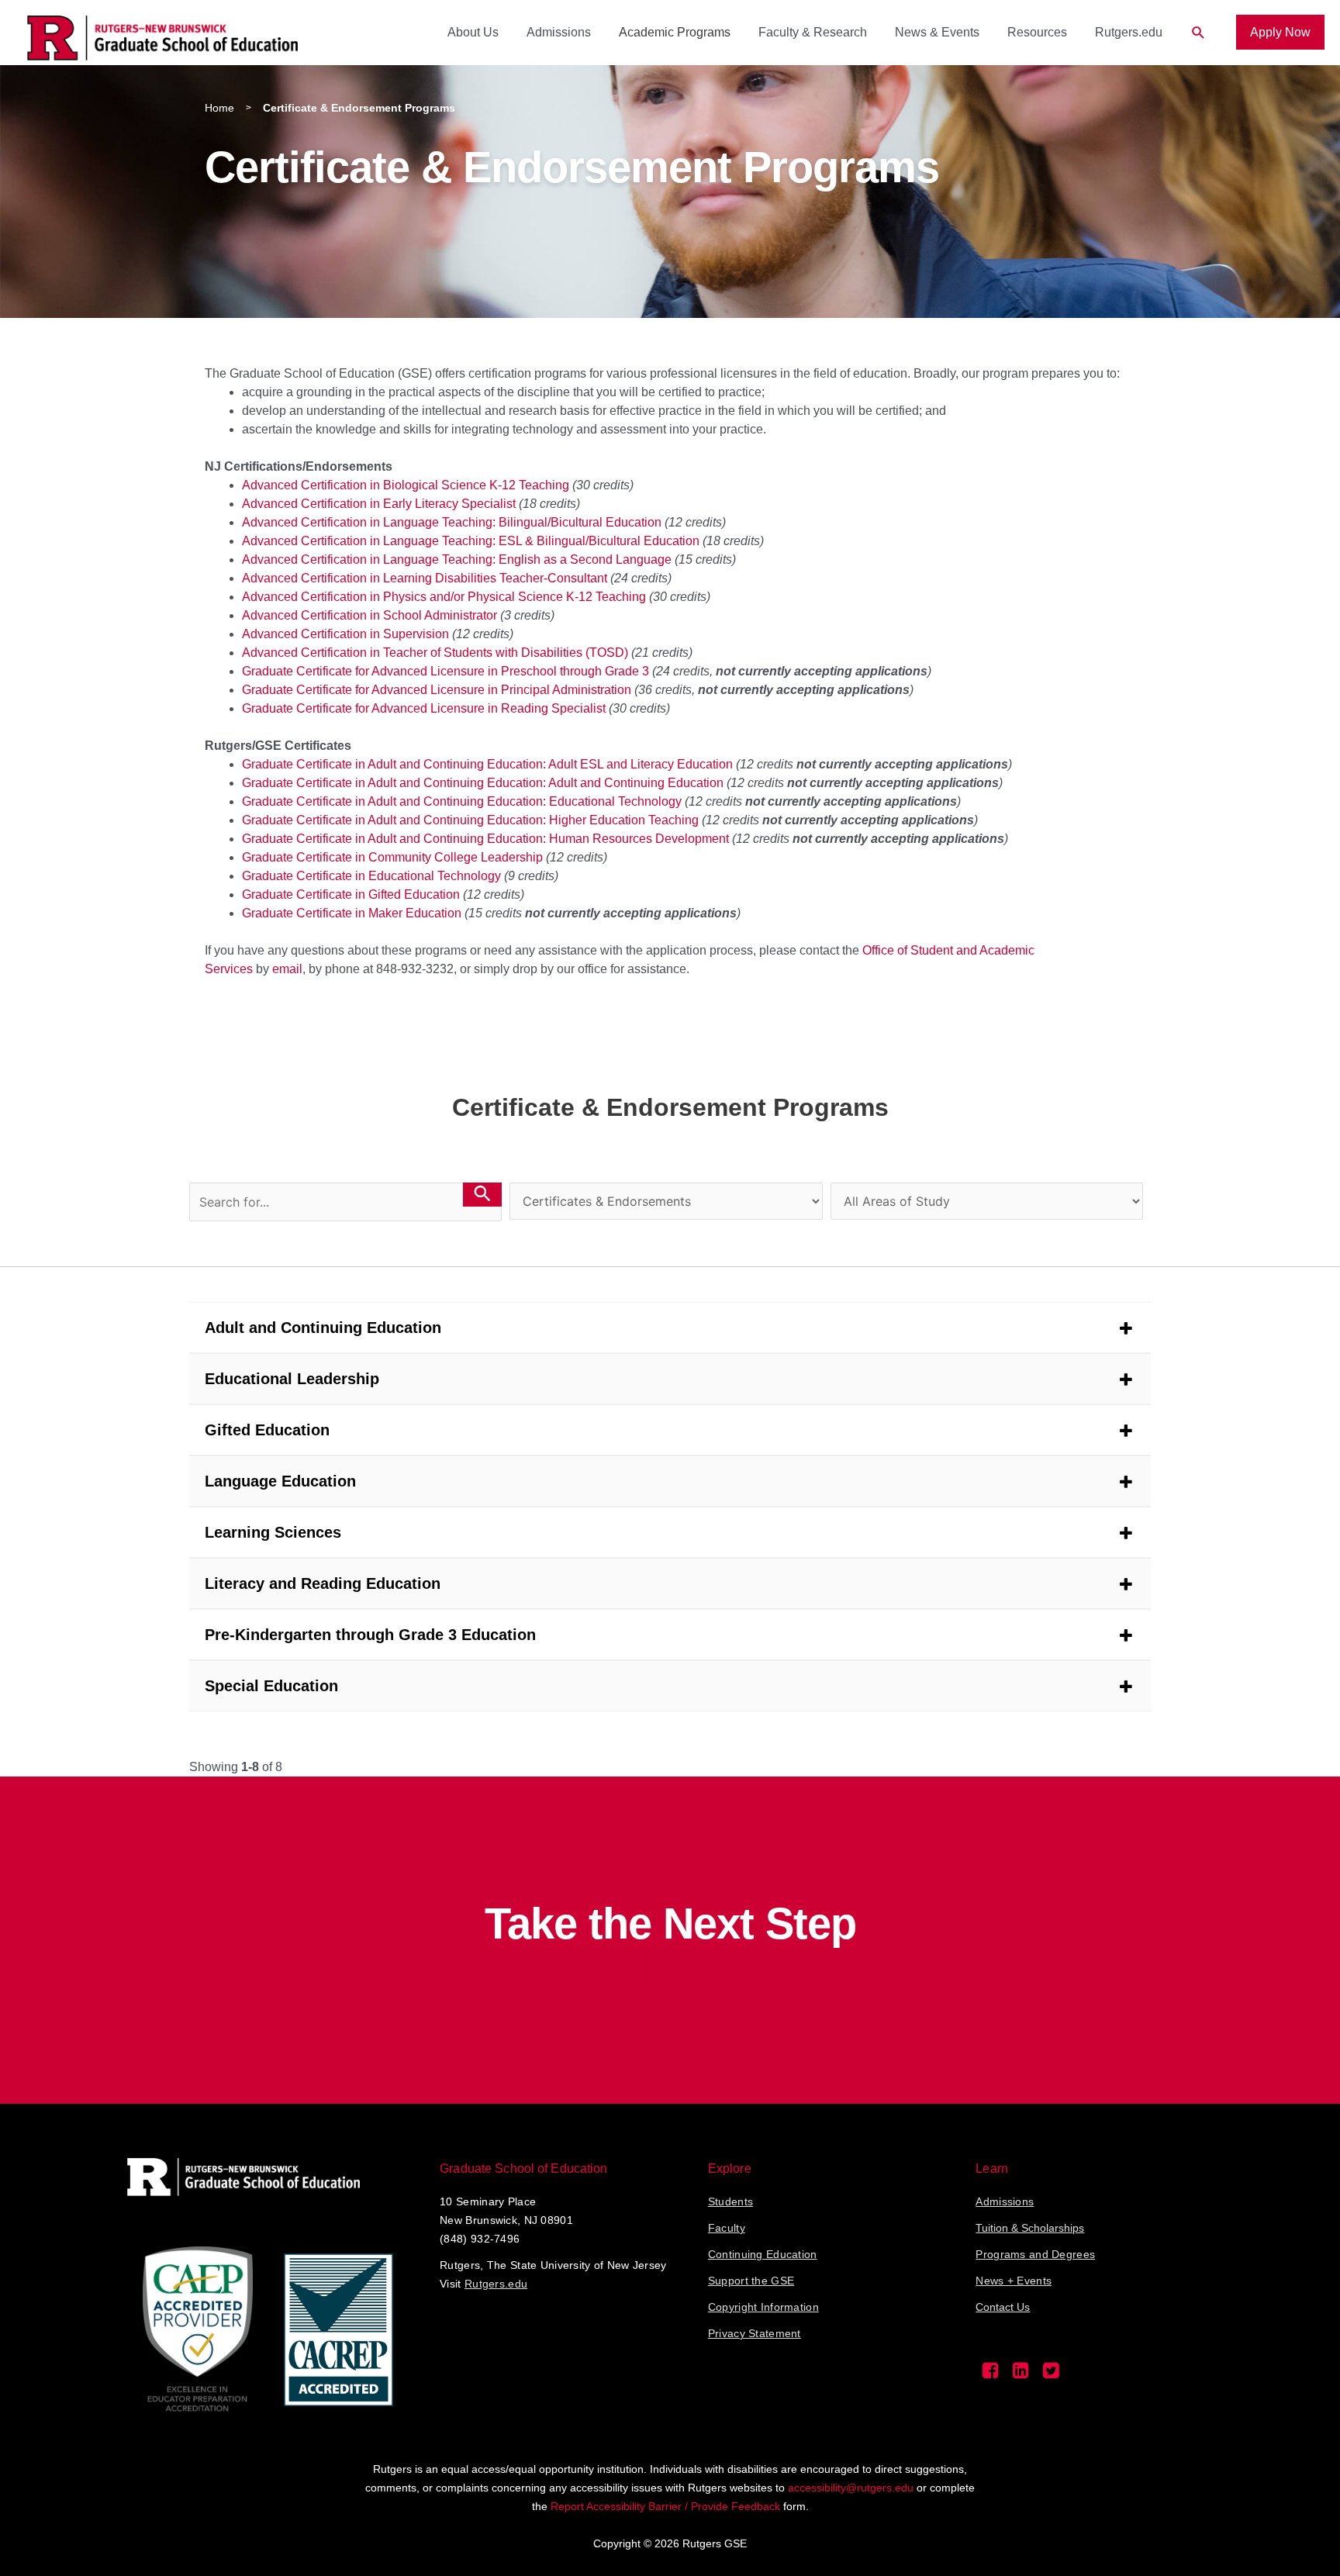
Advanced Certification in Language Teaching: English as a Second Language (457, 559)
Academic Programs (675, 32)
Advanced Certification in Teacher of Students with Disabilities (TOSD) (435, 653)
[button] (1198, 33)
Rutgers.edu (1129, 32)
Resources (1037, 32)
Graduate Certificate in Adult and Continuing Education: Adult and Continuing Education (483, 783)
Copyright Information (763, 2307)
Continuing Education (763, 2254)
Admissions (559, 32)
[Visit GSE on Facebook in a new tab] (991, 2374)
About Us (473, 32)
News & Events (937, 32)
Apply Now (1280, 32)
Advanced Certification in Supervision (345, 634)
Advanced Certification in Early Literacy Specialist (379, 504)
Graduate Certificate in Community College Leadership (392, 857)
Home (219, 108)
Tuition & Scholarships (1030, 2228)
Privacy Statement (755, 2333)
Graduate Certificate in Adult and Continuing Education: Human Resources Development (485, 839)
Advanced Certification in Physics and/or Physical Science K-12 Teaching (444, 597)
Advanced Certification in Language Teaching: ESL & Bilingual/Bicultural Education (471, 541)
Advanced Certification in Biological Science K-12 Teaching (406, 485)
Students (730, 2201)
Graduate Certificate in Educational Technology (371, 876)
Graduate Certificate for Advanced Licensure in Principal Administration (437, 690)
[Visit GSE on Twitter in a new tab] (1051, 2374)
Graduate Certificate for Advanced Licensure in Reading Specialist (424, 708)
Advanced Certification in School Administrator (370, 615)
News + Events (1014, 2281)
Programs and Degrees (1035, 2254)
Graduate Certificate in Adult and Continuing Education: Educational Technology (462, 801)
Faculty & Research (813, 32)
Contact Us (1003, 2307)
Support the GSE (751, 2281)
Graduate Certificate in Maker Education (352, 913)
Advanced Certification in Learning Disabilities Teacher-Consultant (425, 578)
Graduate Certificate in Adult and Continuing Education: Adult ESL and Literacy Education (487, 764)
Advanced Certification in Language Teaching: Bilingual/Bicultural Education (452, 522)
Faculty (727, 2228)
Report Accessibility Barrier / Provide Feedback (665, 2506)
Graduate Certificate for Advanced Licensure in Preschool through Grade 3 (446, 671)
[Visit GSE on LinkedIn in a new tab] (1021, 2374)
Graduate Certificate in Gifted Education (351, 894)
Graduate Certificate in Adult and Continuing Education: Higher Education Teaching (470, 820)
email (287, 969)
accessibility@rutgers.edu (851, 2488)
